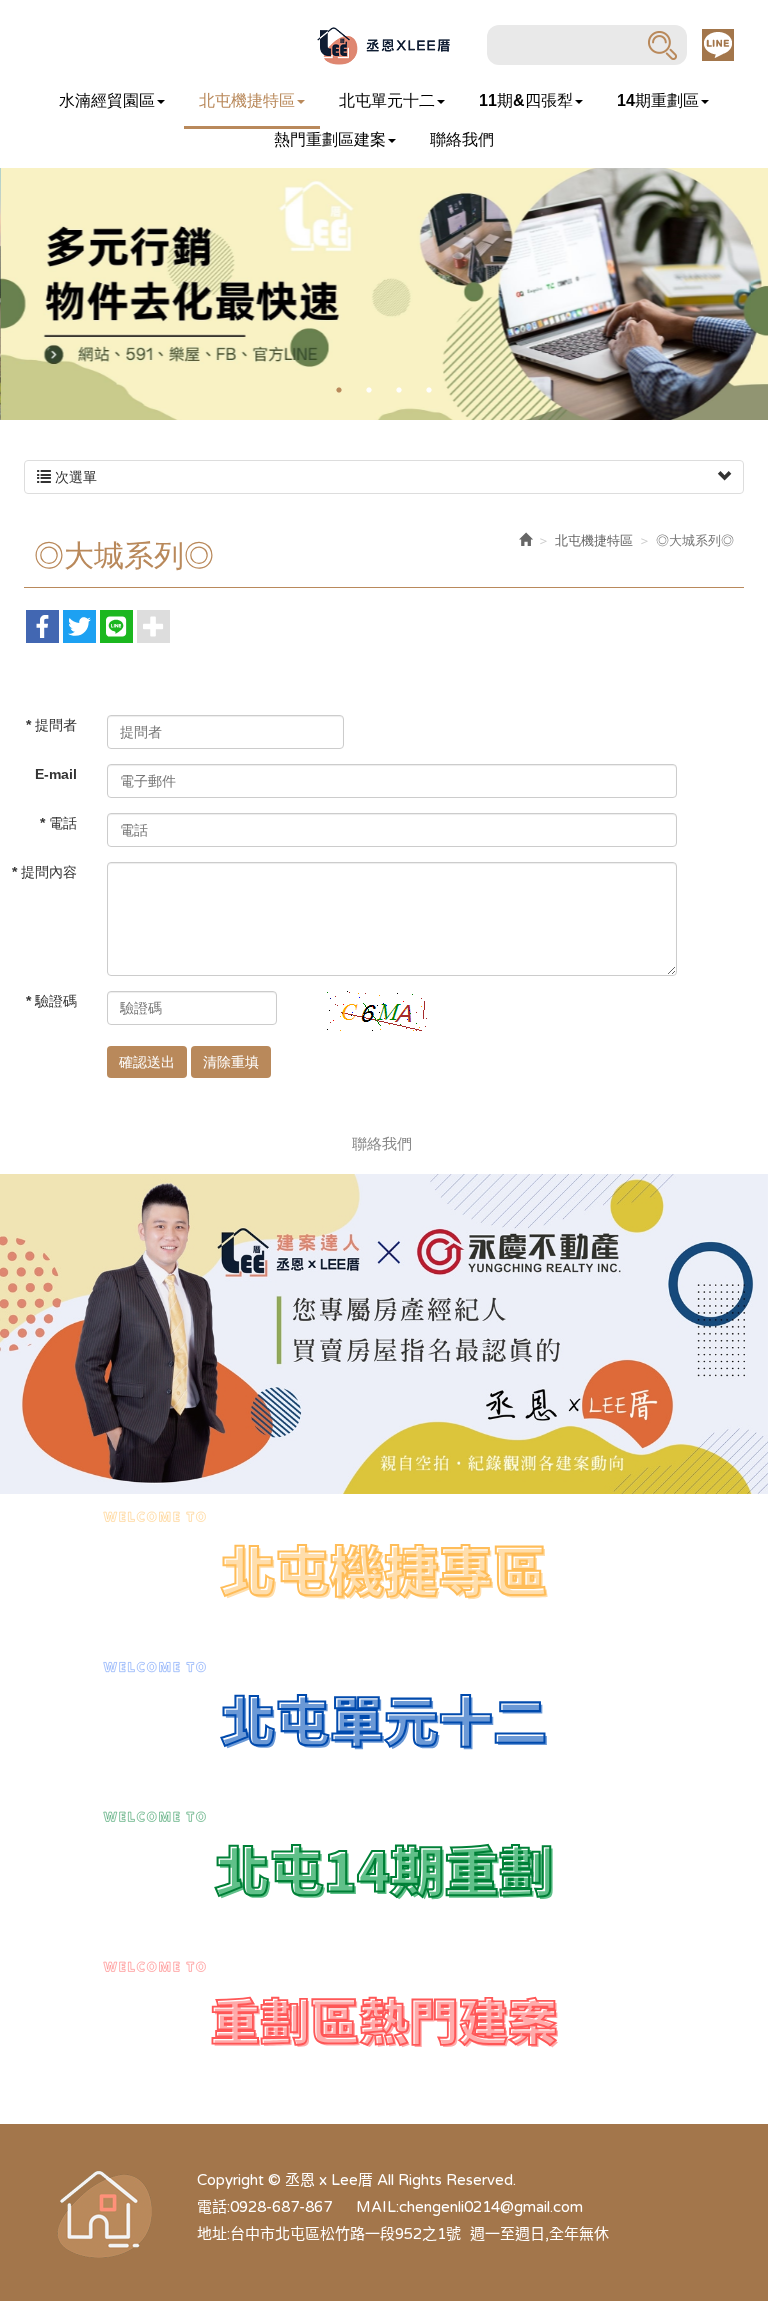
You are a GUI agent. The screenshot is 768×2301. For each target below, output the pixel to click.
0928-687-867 (281, 2207)
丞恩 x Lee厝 (384, 45)
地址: (213, 2234)
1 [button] (339, 390)
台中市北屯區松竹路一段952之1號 (345, 2234)
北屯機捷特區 (594, 540)
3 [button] (399, 390)
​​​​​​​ (384, 1717)
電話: (213, 2207)
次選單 (74, 477)
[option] (384, 293)
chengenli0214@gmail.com (491, 2207)
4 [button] (429, 390)
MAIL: (377, 2207)
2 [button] (369, 390)
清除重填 (231, 1062)
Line (718, 45)
